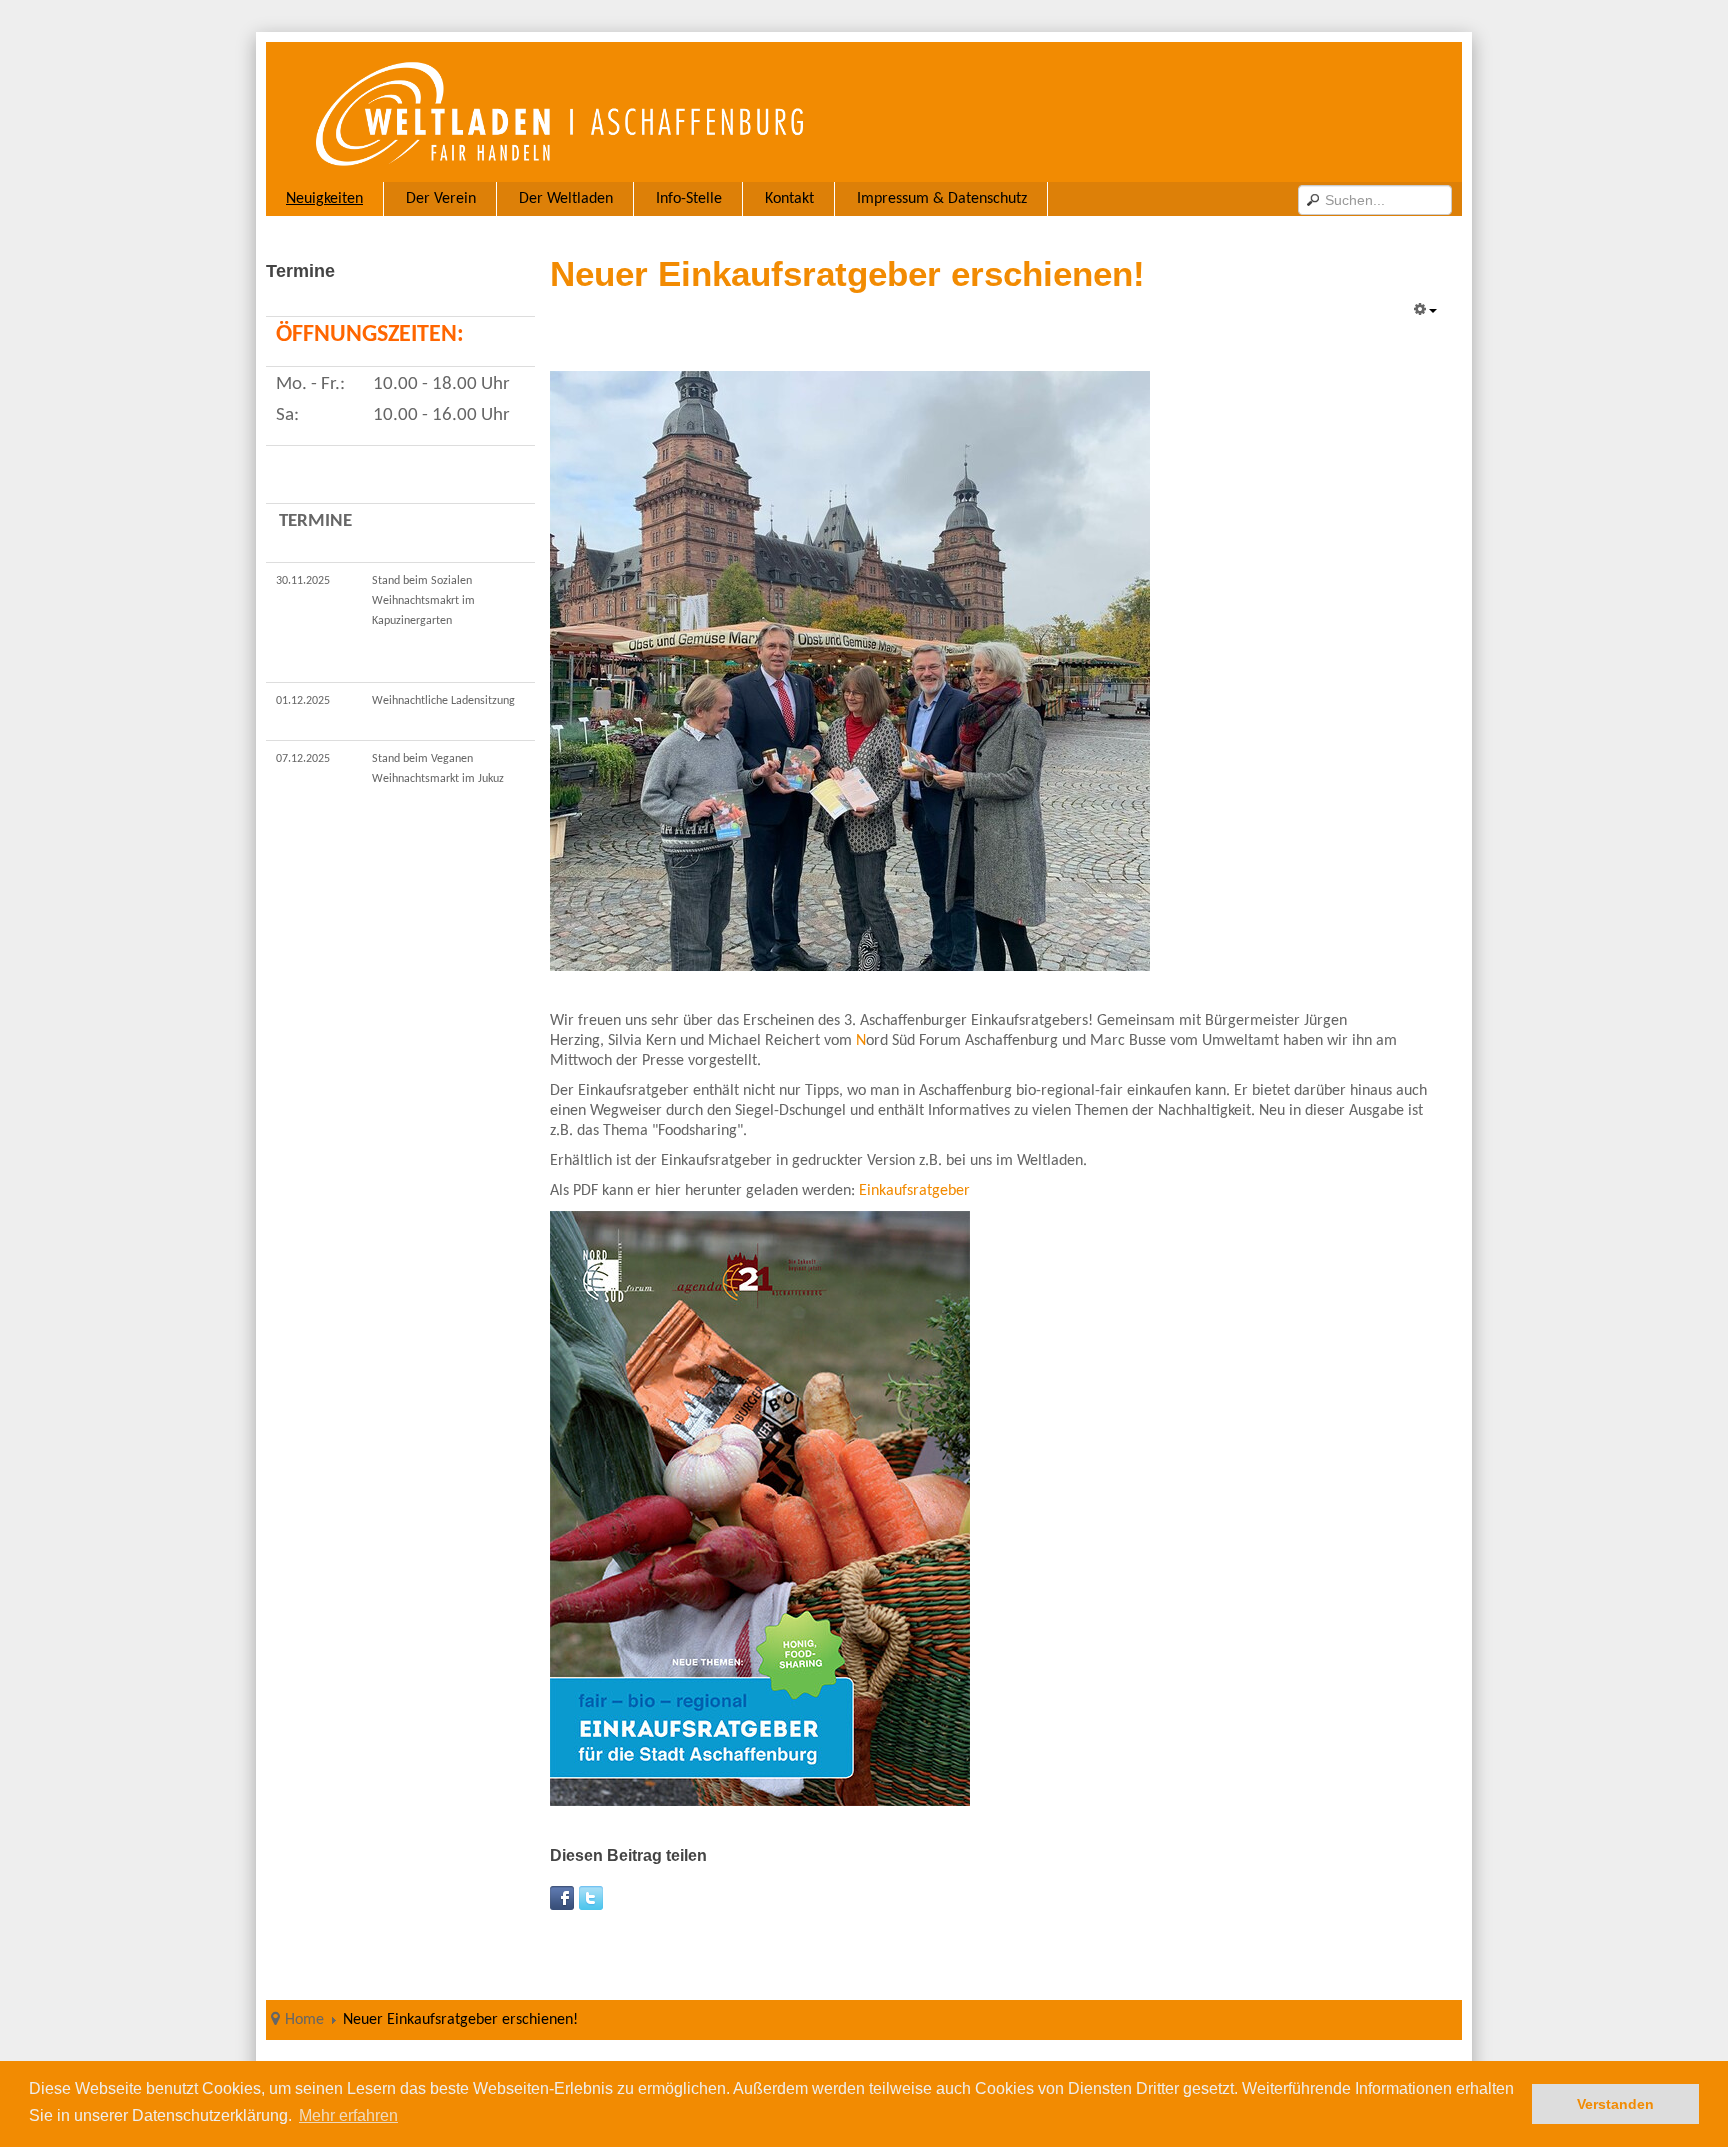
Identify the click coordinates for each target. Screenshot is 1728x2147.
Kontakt (789, 199)
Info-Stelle (689, 199)
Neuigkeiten (324, 199)
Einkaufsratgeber (914, 1191)
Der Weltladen (566, 199)
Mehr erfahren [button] (348, 2115)
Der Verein (441, 199)
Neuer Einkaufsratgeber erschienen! (847, 273)
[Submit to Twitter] (591, 1898)
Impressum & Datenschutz (942, 199)
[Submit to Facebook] (562, 1898)
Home (304, 2020)
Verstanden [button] (1615, 2104)
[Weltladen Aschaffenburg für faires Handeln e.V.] (683, 112)
